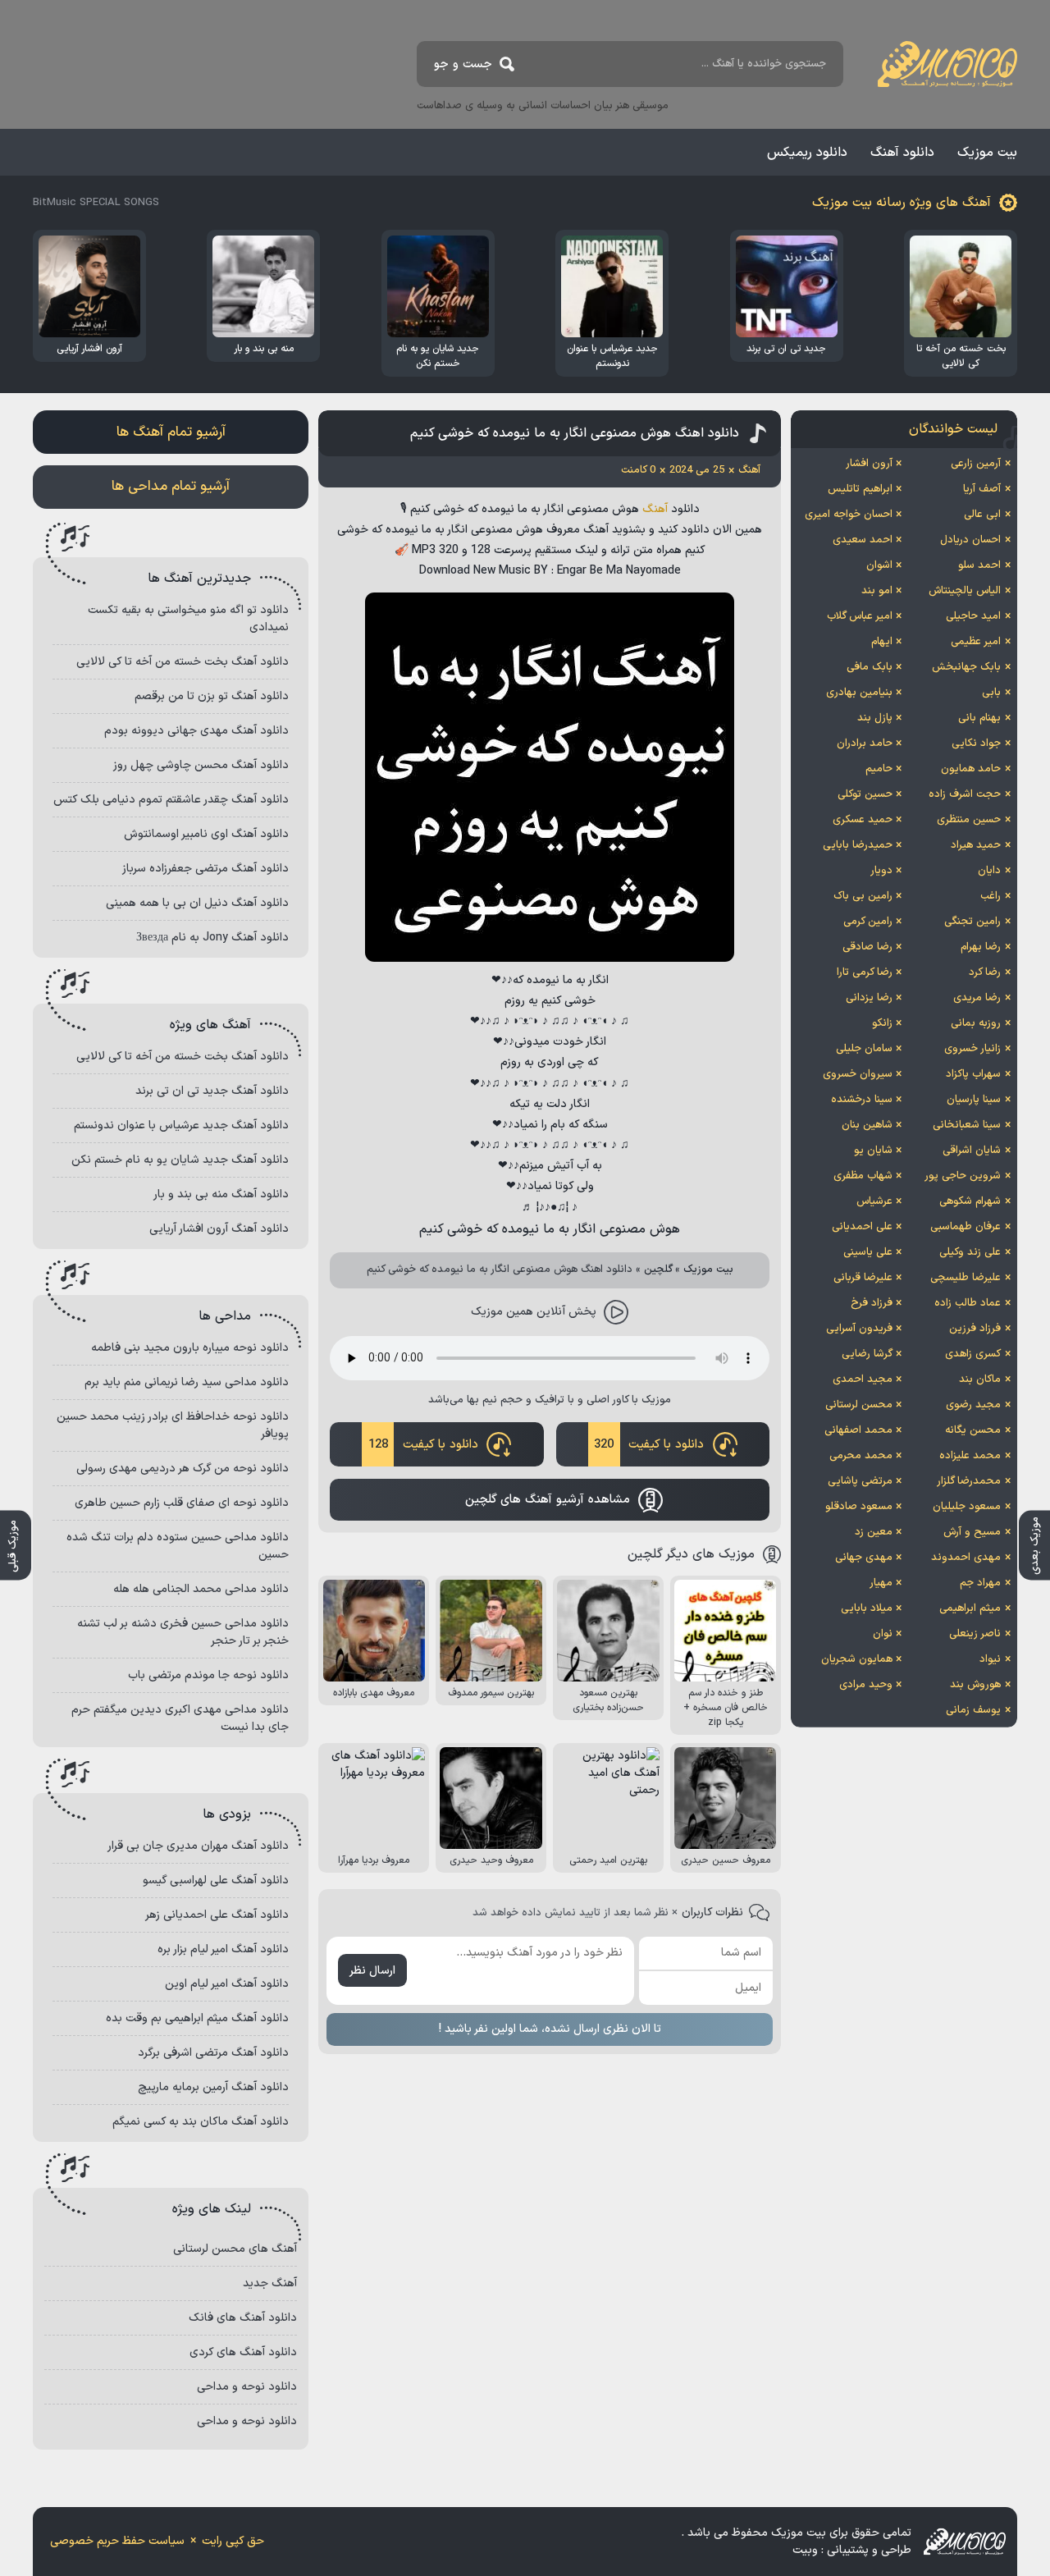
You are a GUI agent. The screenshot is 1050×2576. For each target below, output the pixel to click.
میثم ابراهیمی (970, 1608)
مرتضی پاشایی (860, 1481)
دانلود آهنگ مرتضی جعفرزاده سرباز (205, 869)
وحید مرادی (866, 1685)
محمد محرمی (861, 1456)
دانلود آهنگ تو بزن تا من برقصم (212, 696)
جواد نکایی (976, 744)
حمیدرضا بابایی (858, 845)
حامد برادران (865, 744)
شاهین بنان (867, 1125)
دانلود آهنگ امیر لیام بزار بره (223, 1949)
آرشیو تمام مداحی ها (171, 487)
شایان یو (873, 1151)
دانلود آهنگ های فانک (243, 2318)
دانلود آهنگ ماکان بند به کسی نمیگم (201, 2122)
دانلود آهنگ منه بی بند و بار (221, 1194)
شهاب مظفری (863, 1176)
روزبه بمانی (976, 1023)
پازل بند (875, 718)
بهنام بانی (979, 718)
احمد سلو (979, 565)
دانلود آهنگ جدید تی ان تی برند (212, 1091)
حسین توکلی (865, 794)
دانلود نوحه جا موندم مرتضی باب (208, 1675)
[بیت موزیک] (947, 64)
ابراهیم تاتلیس (860, 489)
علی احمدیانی (862, 1227)
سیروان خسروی (858, 1074)
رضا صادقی (867, 947)
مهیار (881, 1583)
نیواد (990, 1659)
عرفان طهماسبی (966, 1227)
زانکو (882, 1023)
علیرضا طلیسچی (966, 1278)
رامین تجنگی (972, 922)
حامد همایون (971, 769)
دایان (989, 871)
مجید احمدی (863, 1380)
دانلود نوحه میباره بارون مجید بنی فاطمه (190, 1348)
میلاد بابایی (867, 1608)
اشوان (879, 565)
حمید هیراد (976, 845)
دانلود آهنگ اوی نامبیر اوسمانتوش (206, 834)
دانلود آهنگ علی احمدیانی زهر (217, 1915)
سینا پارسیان (974, 1100)
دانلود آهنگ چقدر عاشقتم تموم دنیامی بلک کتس (171, 800)
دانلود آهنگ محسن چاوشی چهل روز (201, 765)
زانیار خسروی (972, 1049)
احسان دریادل (970, 540)
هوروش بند (975, 1685)
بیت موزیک (987, 153)
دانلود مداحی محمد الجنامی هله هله (201, 1589)
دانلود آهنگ (902, 153)
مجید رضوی (973, 1405)
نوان (883, 1634)
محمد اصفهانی (858, 1430)
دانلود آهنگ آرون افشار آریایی (219, 1229)
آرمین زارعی (976, 464)
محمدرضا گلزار (969, 1481)
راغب (991, 896)
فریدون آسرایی (859, 1329)
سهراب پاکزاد (973, 1074)
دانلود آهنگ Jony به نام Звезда (212, 938)
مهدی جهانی (864, 1558)
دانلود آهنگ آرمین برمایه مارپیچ (213, 2087)
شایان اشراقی (972, 1151)
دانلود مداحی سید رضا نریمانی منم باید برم (187, 1382)
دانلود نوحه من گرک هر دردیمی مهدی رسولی (183, 1469)
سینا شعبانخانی (967, 1125)
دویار (881, 871)
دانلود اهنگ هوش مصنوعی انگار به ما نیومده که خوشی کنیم (575, 433)
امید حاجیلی (973, 616)
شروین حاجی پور (963, 1176)
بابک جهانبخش (966, 667)
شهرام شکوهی (970, 1201)
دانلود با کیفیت (649, 1445)
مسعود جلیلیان (967, 1507)
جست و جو (463, 64)
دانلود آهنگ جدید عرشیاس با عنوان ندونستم (181, 1126)
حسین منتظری (969, 820)
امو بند (877, 591)
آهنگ (655, 509)
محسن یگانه (973, 1430)
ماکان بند (980, 1380)
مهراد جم (980, 1583)
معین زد (874, 1532)
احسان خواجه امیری (849, 515)
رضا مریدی (977, 998)
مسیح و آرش (972, 1532)
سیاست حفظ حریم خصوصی (117, 2541)
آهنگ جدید (270, 2283)
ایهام (882, 642)
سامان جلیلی (864, 1049)
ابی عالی (982, 515)
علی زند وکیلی (970, 1252)
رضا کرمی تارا (865, 972)
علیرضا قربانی (863, 1278)
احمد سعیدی (863, 540)
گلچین (658, 1270)
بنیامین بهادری (859, 693)
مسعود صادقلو (859, 1507)
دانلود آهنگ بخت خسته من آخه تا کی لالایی (183, 662)
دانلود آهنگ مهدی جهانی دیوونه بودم (196, 731)
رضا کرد (985, 972)
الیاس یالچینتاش (965, 591)
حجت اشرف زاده (965, 794)
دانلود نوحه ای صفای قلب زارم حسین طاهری (182, 1503)
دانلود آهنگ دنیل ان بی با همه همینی (197, 903)
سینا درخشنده (862, 1100)
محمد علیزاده (970, 1456)
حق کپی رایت (233, 2541)
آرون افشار (869, 464)
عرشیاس (874, 1201)
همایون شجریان (857, 1659)
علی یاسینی (868, 1252)
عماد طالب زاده (968, 1303)
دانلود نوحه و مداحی (247, 2387)
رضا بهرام (981, 947)
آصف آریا (982, 489)
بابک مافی (870, 667)
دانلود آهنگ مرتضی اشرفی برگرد (213, 2053)
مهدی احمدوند (966, 1558)
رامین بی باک (863, 896)
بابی (991, 693)
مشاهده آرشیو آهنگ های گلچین (548, 1500)
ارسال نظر (372, 1971)
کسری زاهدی (973, 1354)
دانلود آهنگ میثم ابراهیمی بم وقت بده (197, 2018)
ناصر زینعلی (975, 1634)
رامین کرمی (868, 922)
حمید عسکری (863, 820)
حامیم (879, 769)
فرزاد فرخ (872, 1303)
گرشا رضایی (867, 1354)
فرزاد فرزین (975, 1329)
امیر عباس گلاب (860, 616)
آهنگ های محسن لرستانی (235, 2249)
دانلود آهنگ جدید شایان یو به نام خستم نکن (180, 1160)
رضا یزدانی (869, 998)
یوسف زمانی (973, 1710)
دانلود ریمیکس (807, 153)
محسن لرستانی (859, 1405)
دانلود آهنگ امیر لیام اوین (227, 1984)
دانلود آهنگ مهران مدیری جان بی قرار (198, 1846)
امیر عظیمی (976, 642)
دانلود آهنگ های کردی (243, 2352)
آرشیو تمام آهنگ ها (171, 432)
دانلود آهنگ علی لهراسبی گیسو (216, 1881)
